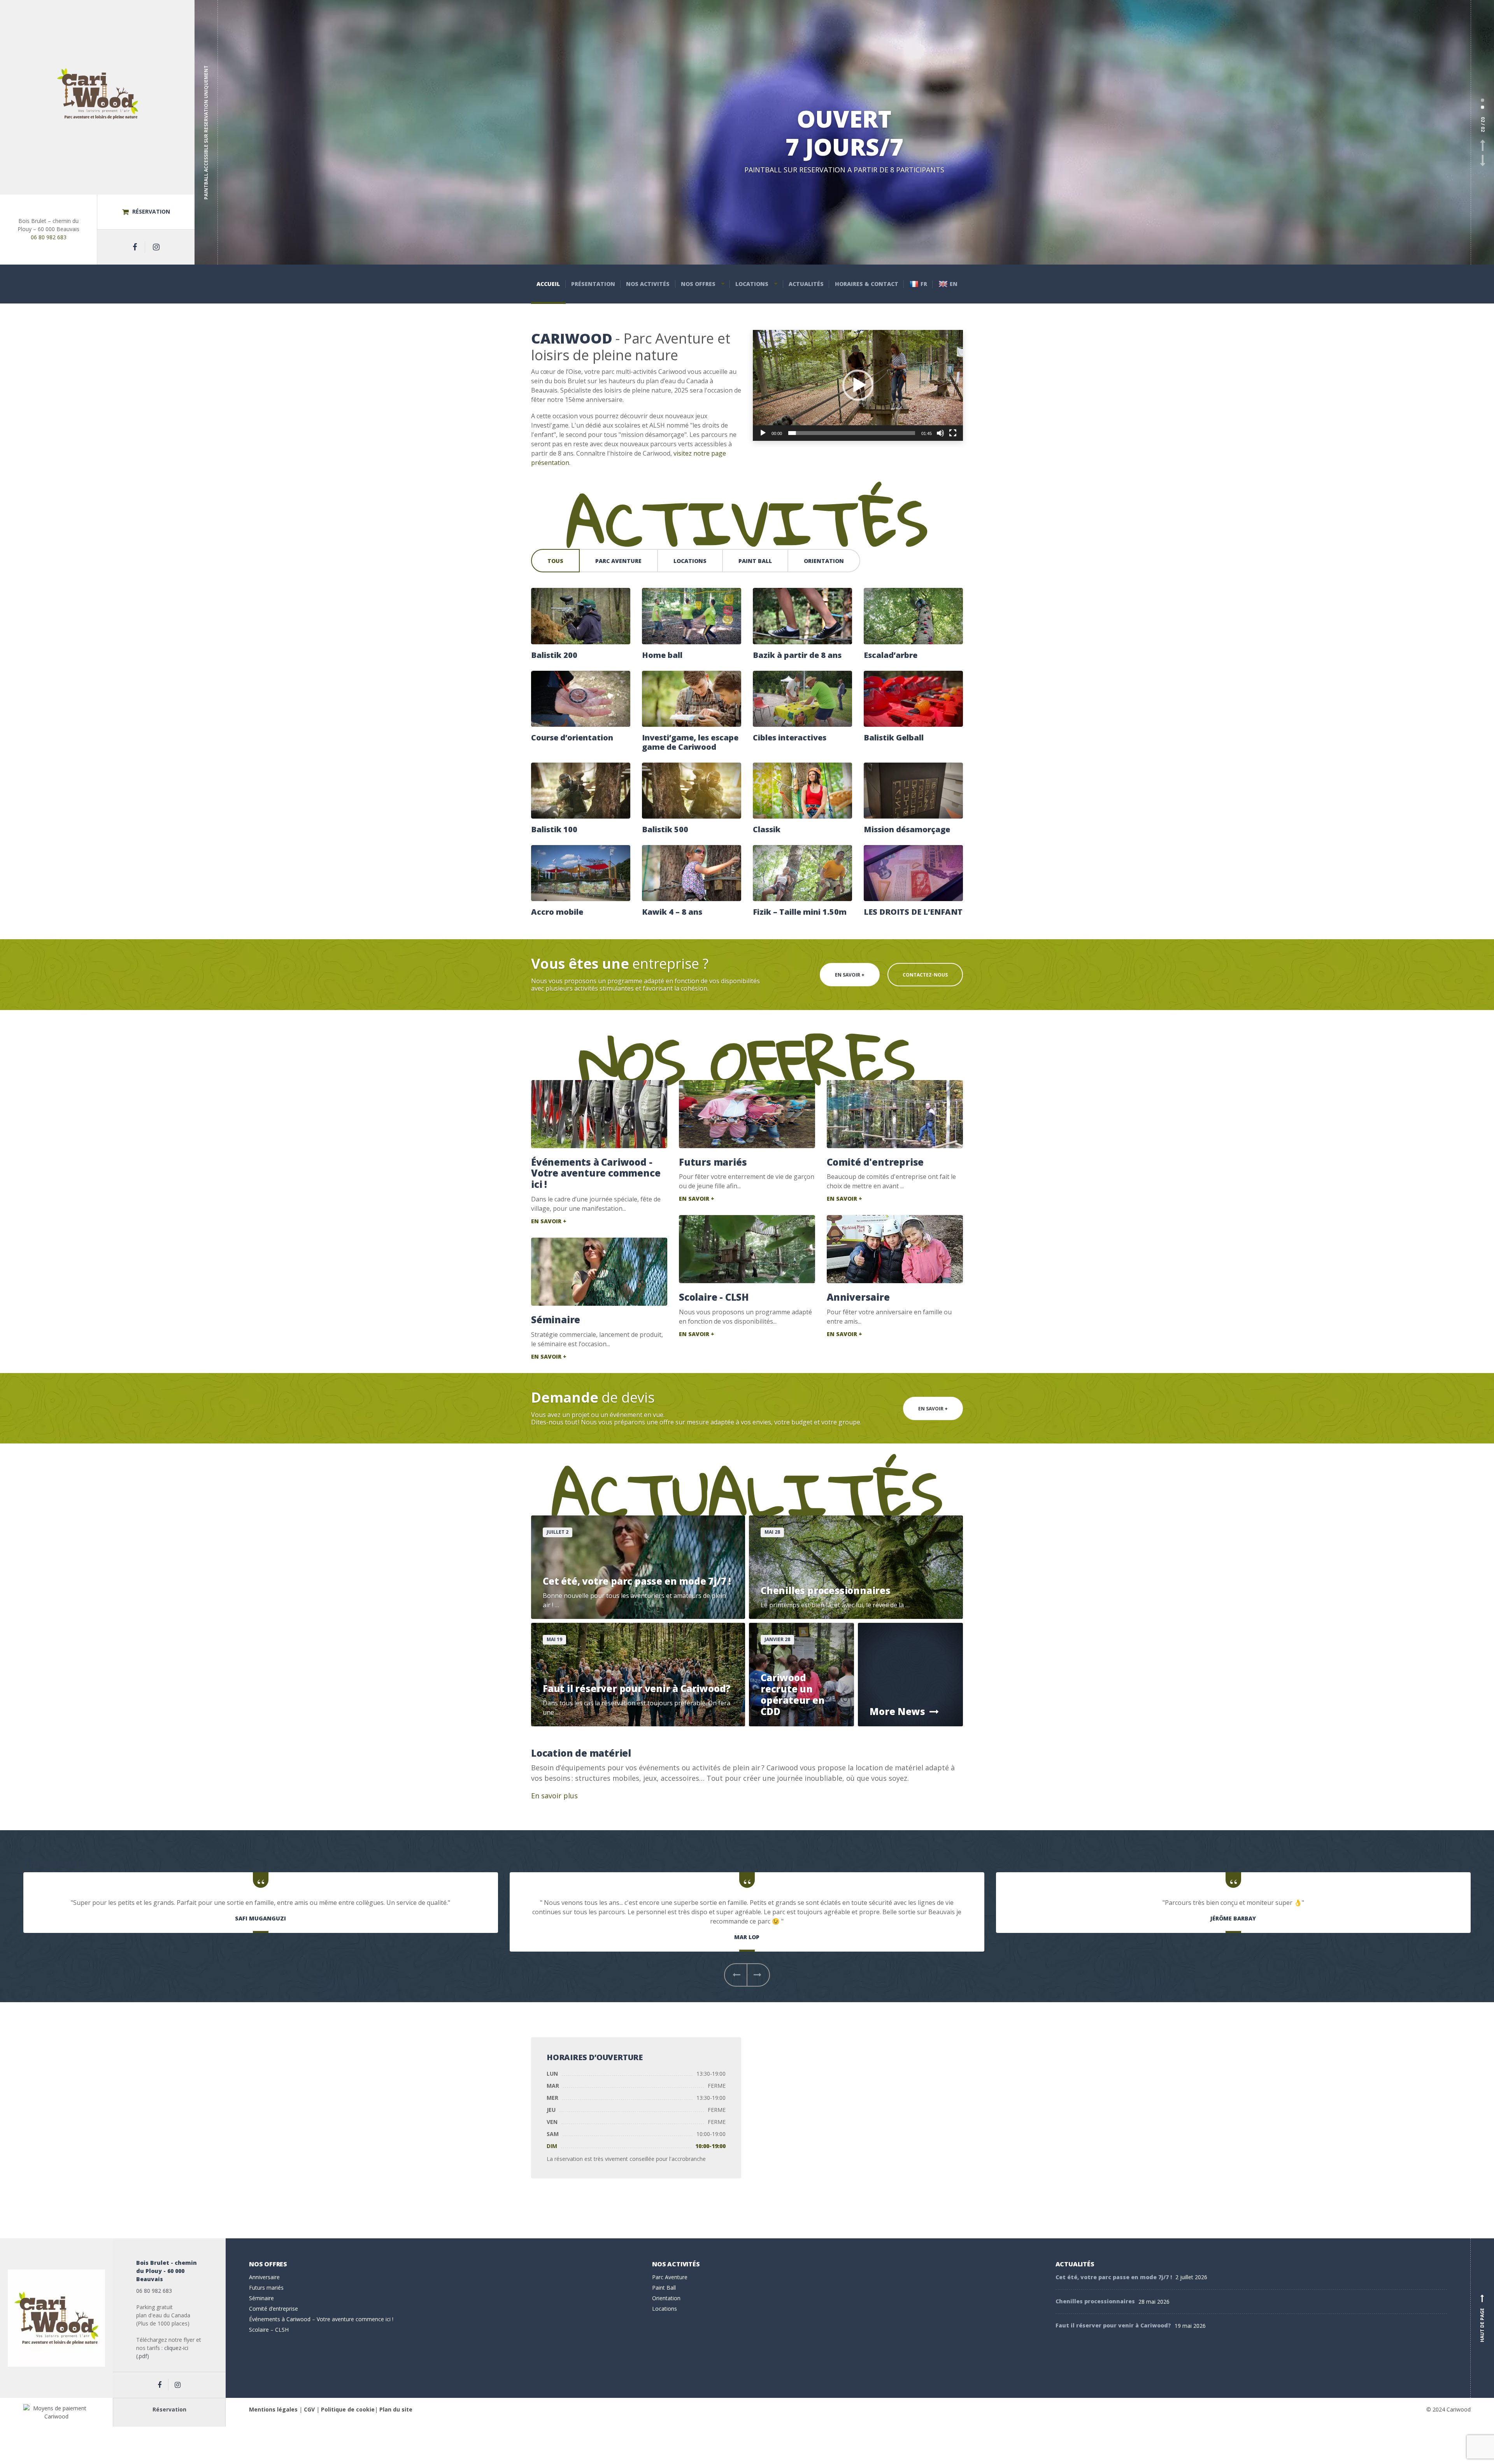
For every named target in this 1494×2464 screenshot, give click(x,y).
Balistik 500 (665, 830)
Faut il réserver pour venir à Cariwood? (1113, 2325)
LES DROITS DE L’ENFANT (913, 912)
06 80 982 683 (49, 237)
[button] (858, 385)
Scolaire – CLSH (269, 2330)
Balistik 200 (554, 655)
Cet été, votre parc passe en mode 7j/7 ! (1114, 2277)
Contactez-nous (925, 975)
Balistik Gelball (894, 738)
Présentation (593, 284)
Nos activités (648, 284)
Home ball (662, 655)
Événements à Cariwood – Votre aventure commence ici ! (321, 2319)
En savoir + (850, 975)
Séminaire (556, 1320)
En (954, 284)
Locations (752, 284)
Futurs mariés (713, 1162)
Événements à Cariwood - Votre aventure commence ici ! (596, 1173)
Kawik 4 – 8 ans (672, 912)
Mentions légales (273, 2409)
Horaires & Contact (867, 284)
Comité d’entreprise (274, 2309)
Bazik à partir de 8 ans (797, 655)
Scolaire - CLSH (714, 1297)
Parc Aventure (618, 561)
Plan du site (396, 2409)
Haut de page (1482, 2319)
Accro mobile (557, 912)
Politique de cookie (348, 2409)
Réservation (150, 211)
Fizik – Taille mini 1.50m (800, 912)
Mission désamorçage (907, 830)
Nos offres (698, 284)
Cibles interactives (790, 738)
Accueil (548, 284)
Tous (555, 561)
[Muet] (940, 433)
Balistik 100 (554, 830)
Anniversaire (858, 1297)
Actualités (806, 284)
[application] (858, 385)
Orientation (824, 561)
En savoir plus (554, 1796)
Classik (767, 830)
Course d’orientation (572, 738)
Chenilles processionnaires (1095, 2301)
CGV (309, 2409)
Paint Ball (755, 561)
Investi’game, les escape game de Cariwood (690, 742)
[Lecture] (763, 433)
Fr (924, 284)
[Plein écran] (953, 433)
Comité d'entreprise (875, 1162)
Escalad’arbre (891, 655)
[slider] (852, 433)
